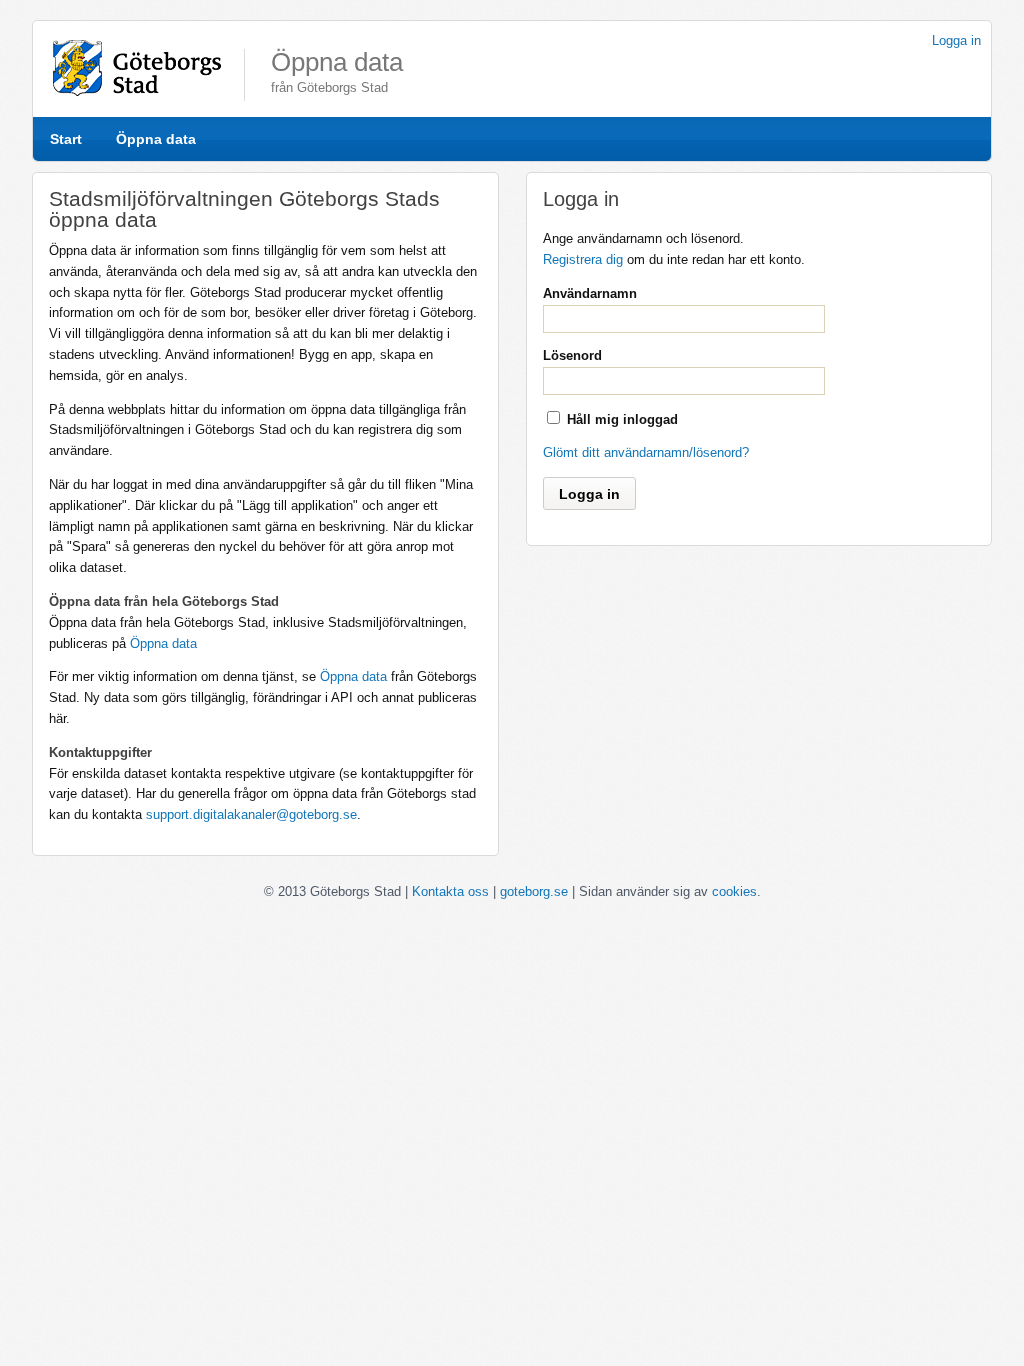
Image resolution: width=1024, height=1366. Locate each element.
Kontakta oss (450, 891)
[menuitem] (66, 139)
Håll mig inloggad (622, 419)
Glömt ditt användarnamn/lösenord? (646, 452)
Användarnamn (590, 293)
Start (66, 139)
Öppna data (156, 139)
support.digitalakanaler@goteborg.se (251, 814)
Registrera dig (583, 259)
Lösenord (572, 355)
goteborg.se (534, 891)
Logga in (956, 40)
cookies (734, 891)
